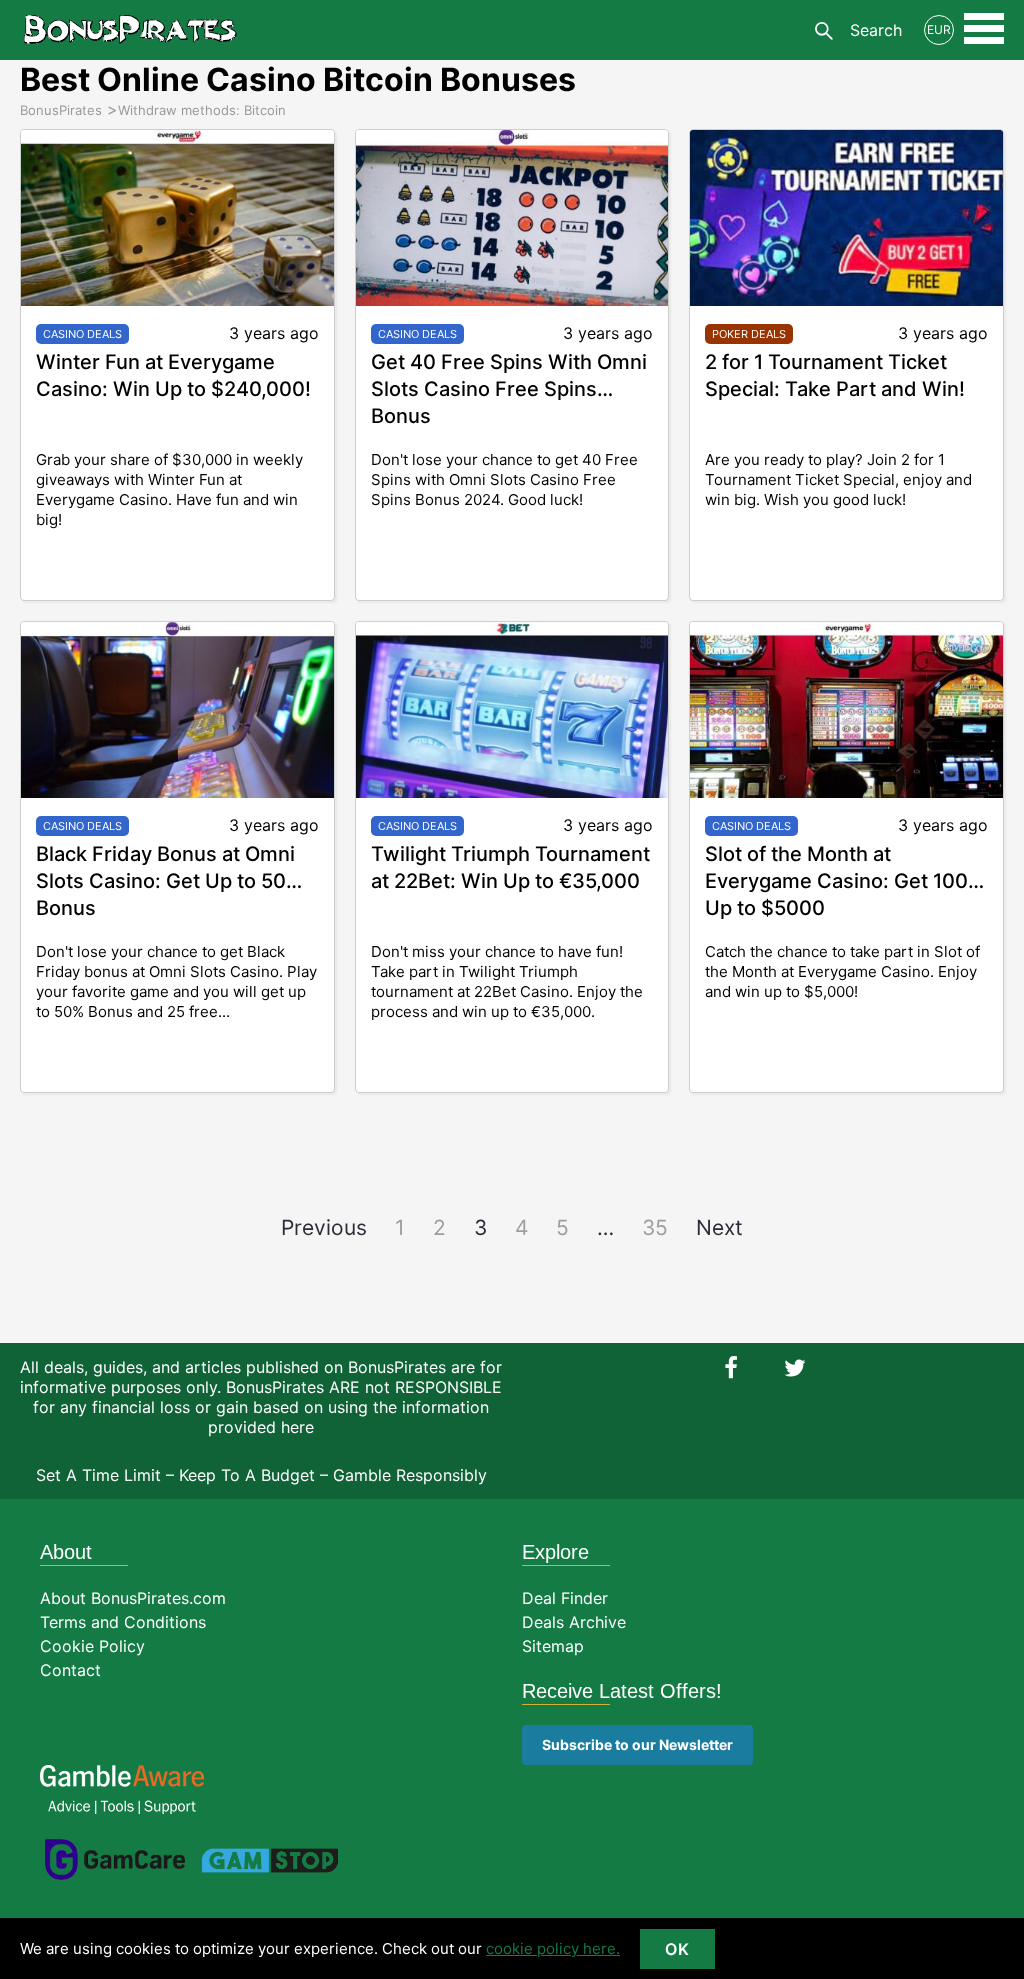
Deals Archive (574, 1622)
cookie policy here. (553, 1948)
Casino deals (82, 334)
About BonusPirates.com (133, 1598)
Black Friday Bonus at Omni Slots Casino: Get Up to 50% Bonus (169, 881)
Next (719, 1227)
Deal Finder (565, 1598)
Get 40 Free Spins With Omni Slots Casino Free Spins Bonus (509, 389)
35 (655, 1227)
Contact (70, 1670)
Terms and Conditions (123, 1622)
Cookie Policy (92, 1646)
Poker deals (749, 334)
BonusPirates (130, 30)
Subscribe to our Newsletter (637, 1744)
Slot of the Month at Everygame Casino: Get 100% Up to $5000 (845, 881)
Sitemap (553, 1646)
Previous (324, 1227)
